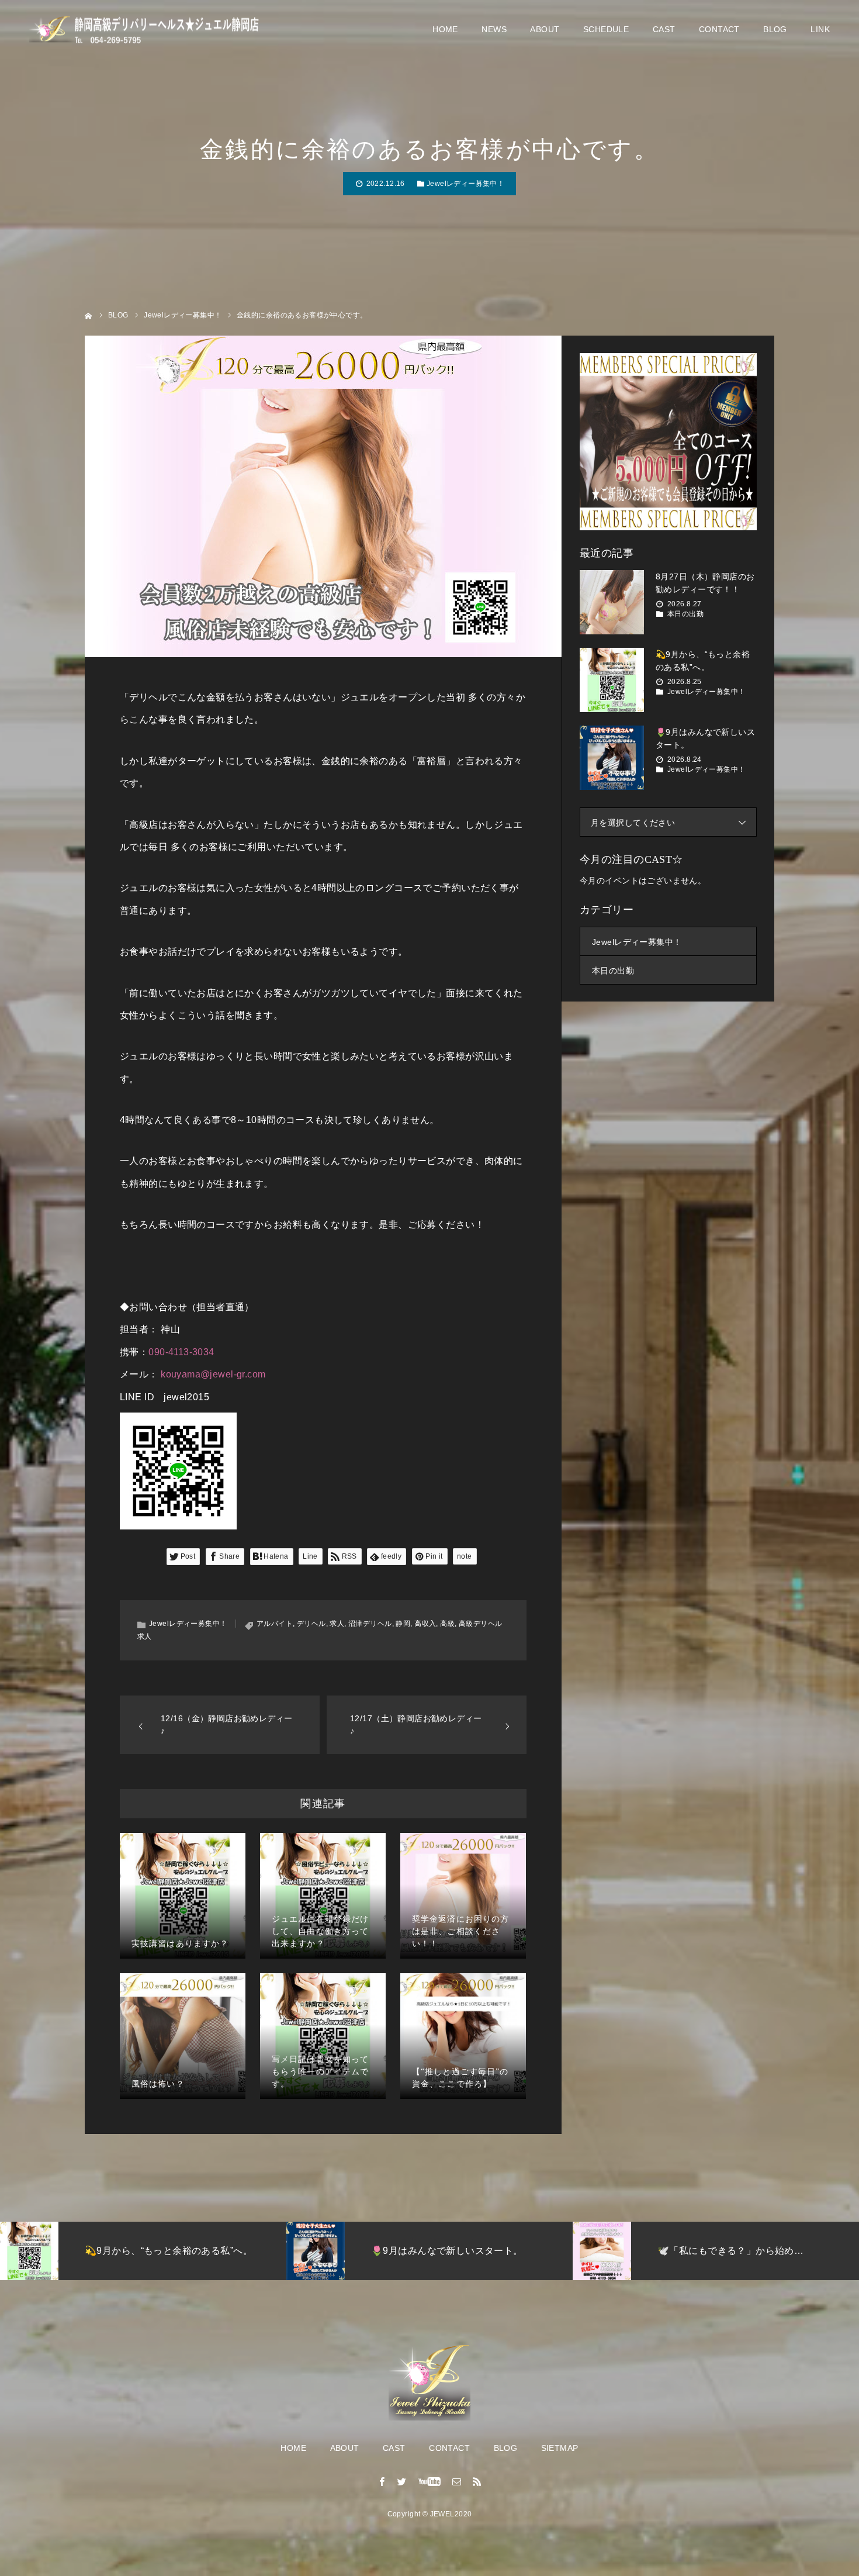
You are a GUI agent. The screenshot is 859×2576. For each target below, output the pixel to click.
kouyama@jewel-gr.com (213, 1374)
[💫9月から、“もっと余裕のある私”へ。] (612, 680)
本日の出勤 (685, 614)
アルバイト (275, 1624)
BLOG (775, 29)
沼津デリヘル (370, 1624)
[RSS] (477, 2481)
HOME (445, 29)
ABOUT (545, 29)
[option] (168, 2251)
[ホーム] (89, 315)
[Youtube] (430, 2481)
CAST (664, 29)
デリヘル (311, 1624)
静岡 (403, 1624)
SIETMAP (560, 2448)
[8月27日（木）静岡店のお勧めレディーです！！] (612, 602)
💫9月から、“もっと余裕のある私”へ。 (703, 661)
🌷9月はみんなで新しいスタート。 (705, 738)
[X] (402, 2481)
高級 (447, 1624)
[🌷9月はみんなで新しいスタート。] (612, 758)
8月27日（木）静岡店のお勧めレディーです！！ (705, 583)
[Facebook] (382, 2481)
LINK (820, 29)
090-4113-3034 (181, 1352)
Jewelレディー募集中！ (465, 184)
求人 (337, 1624)
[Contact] (457, 2481)
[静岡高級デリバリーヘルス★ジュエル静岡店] (149, 30)
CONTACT (719, 29)
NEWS (494, 29)
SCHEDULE (606, 29)
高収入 (425, 1624)
